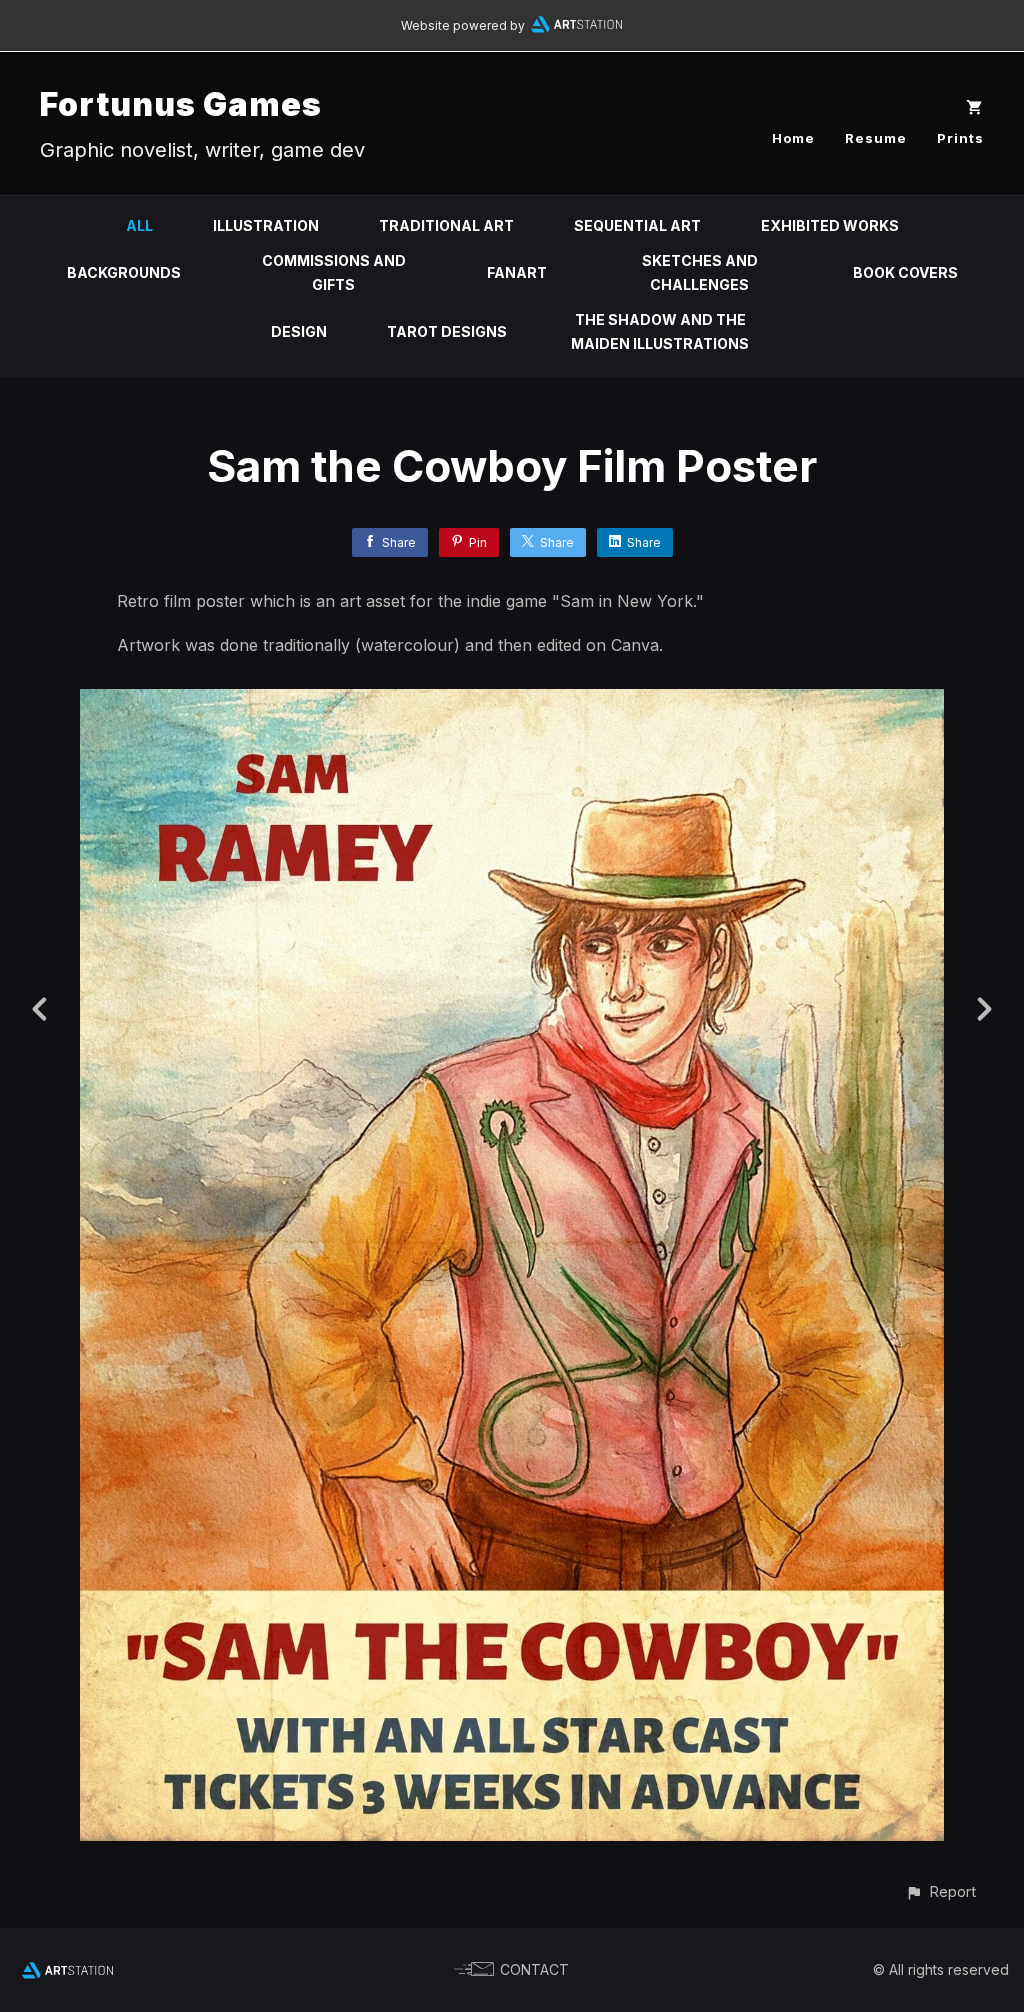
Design (299, 331)
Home (793, 138)
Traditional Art (446, 225)
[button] (940, 1891)
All (139, 225)
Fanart (517, 272)
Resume (876, 138)
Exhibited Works (830, 225)
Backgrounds (124, 272)
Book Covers (905, 272)
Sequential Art (637, 225)
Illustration (266, 225)
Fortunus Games (181, 104)
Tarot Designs (447, 331)
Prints (960, 138)
